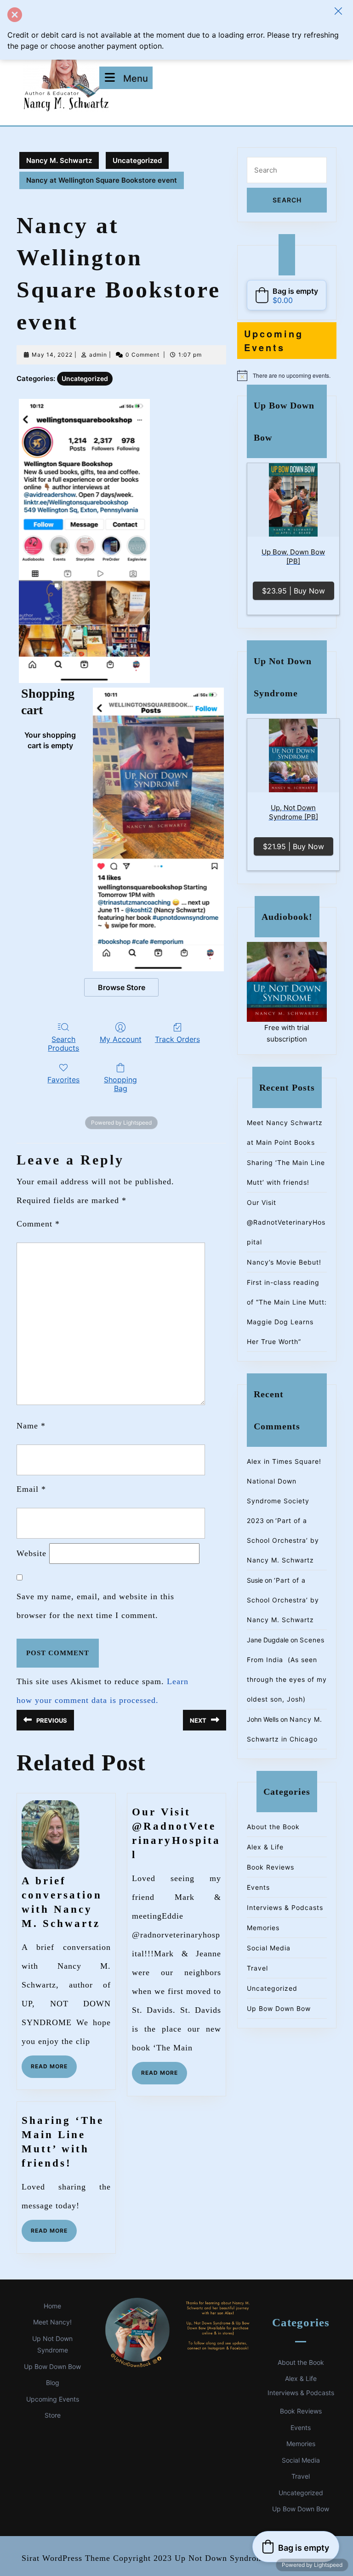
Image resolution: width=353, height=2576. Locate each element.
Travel (257, 1968)
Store (53, 2415)
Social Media (269, 1948)
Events (258, 1887)
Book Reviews (270, 1867)
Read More (54, 2070)
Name (31, 1426)
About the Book (273, 1827)
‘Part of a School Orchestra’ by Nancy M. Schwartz (283, 1540)
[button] (338, 11)
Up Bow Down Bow (279, 2008)
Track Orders (177, 1039)
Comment (38, 1224)
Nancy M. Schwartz (59, 160)
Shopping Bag (120, 1084)
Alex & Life (265, 1847)
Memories (263, 1928)
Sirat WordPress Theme (66, 2558)
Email (31, 1489)
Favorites (63, 1080)
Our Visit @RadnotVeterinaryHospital (286, 1222)
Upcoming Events (53, 2399)
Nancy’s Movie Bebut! (284, 1262)
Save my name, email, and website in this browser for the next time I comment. (95, 1606)
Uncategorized (137, 160)
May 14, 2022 (52, 355)
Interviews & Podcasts (285, 1907)
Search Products (63, 1044)
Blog (53, 2383)
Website (31, 1553)
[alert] (287, 375)
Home (52, 2306)
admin (98, 355)
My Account (121, 1039)
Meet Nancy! (52, 2322)
